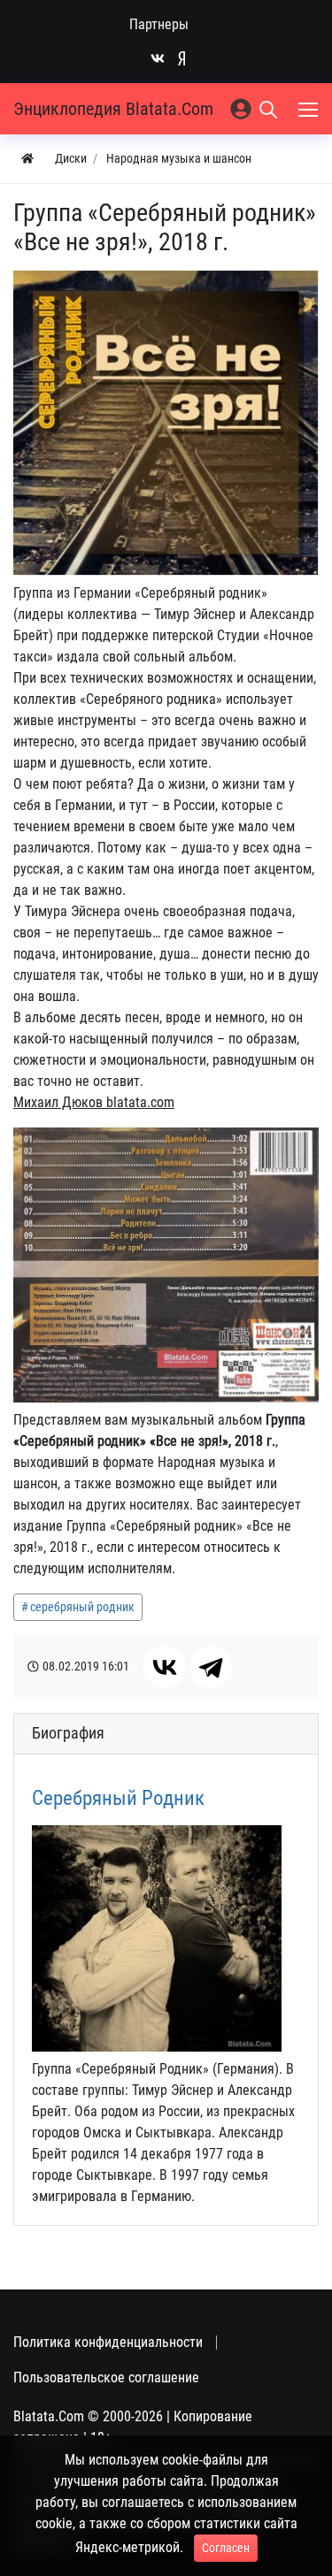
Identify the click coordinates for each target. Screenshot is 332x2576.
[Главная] (27, 159)
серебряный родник (82, 1607)
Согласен (226, 2548)
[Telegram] (211, 1667)
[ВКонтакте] (165, 1667)
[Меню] (310, 109)
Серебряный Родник (118, 1798)
